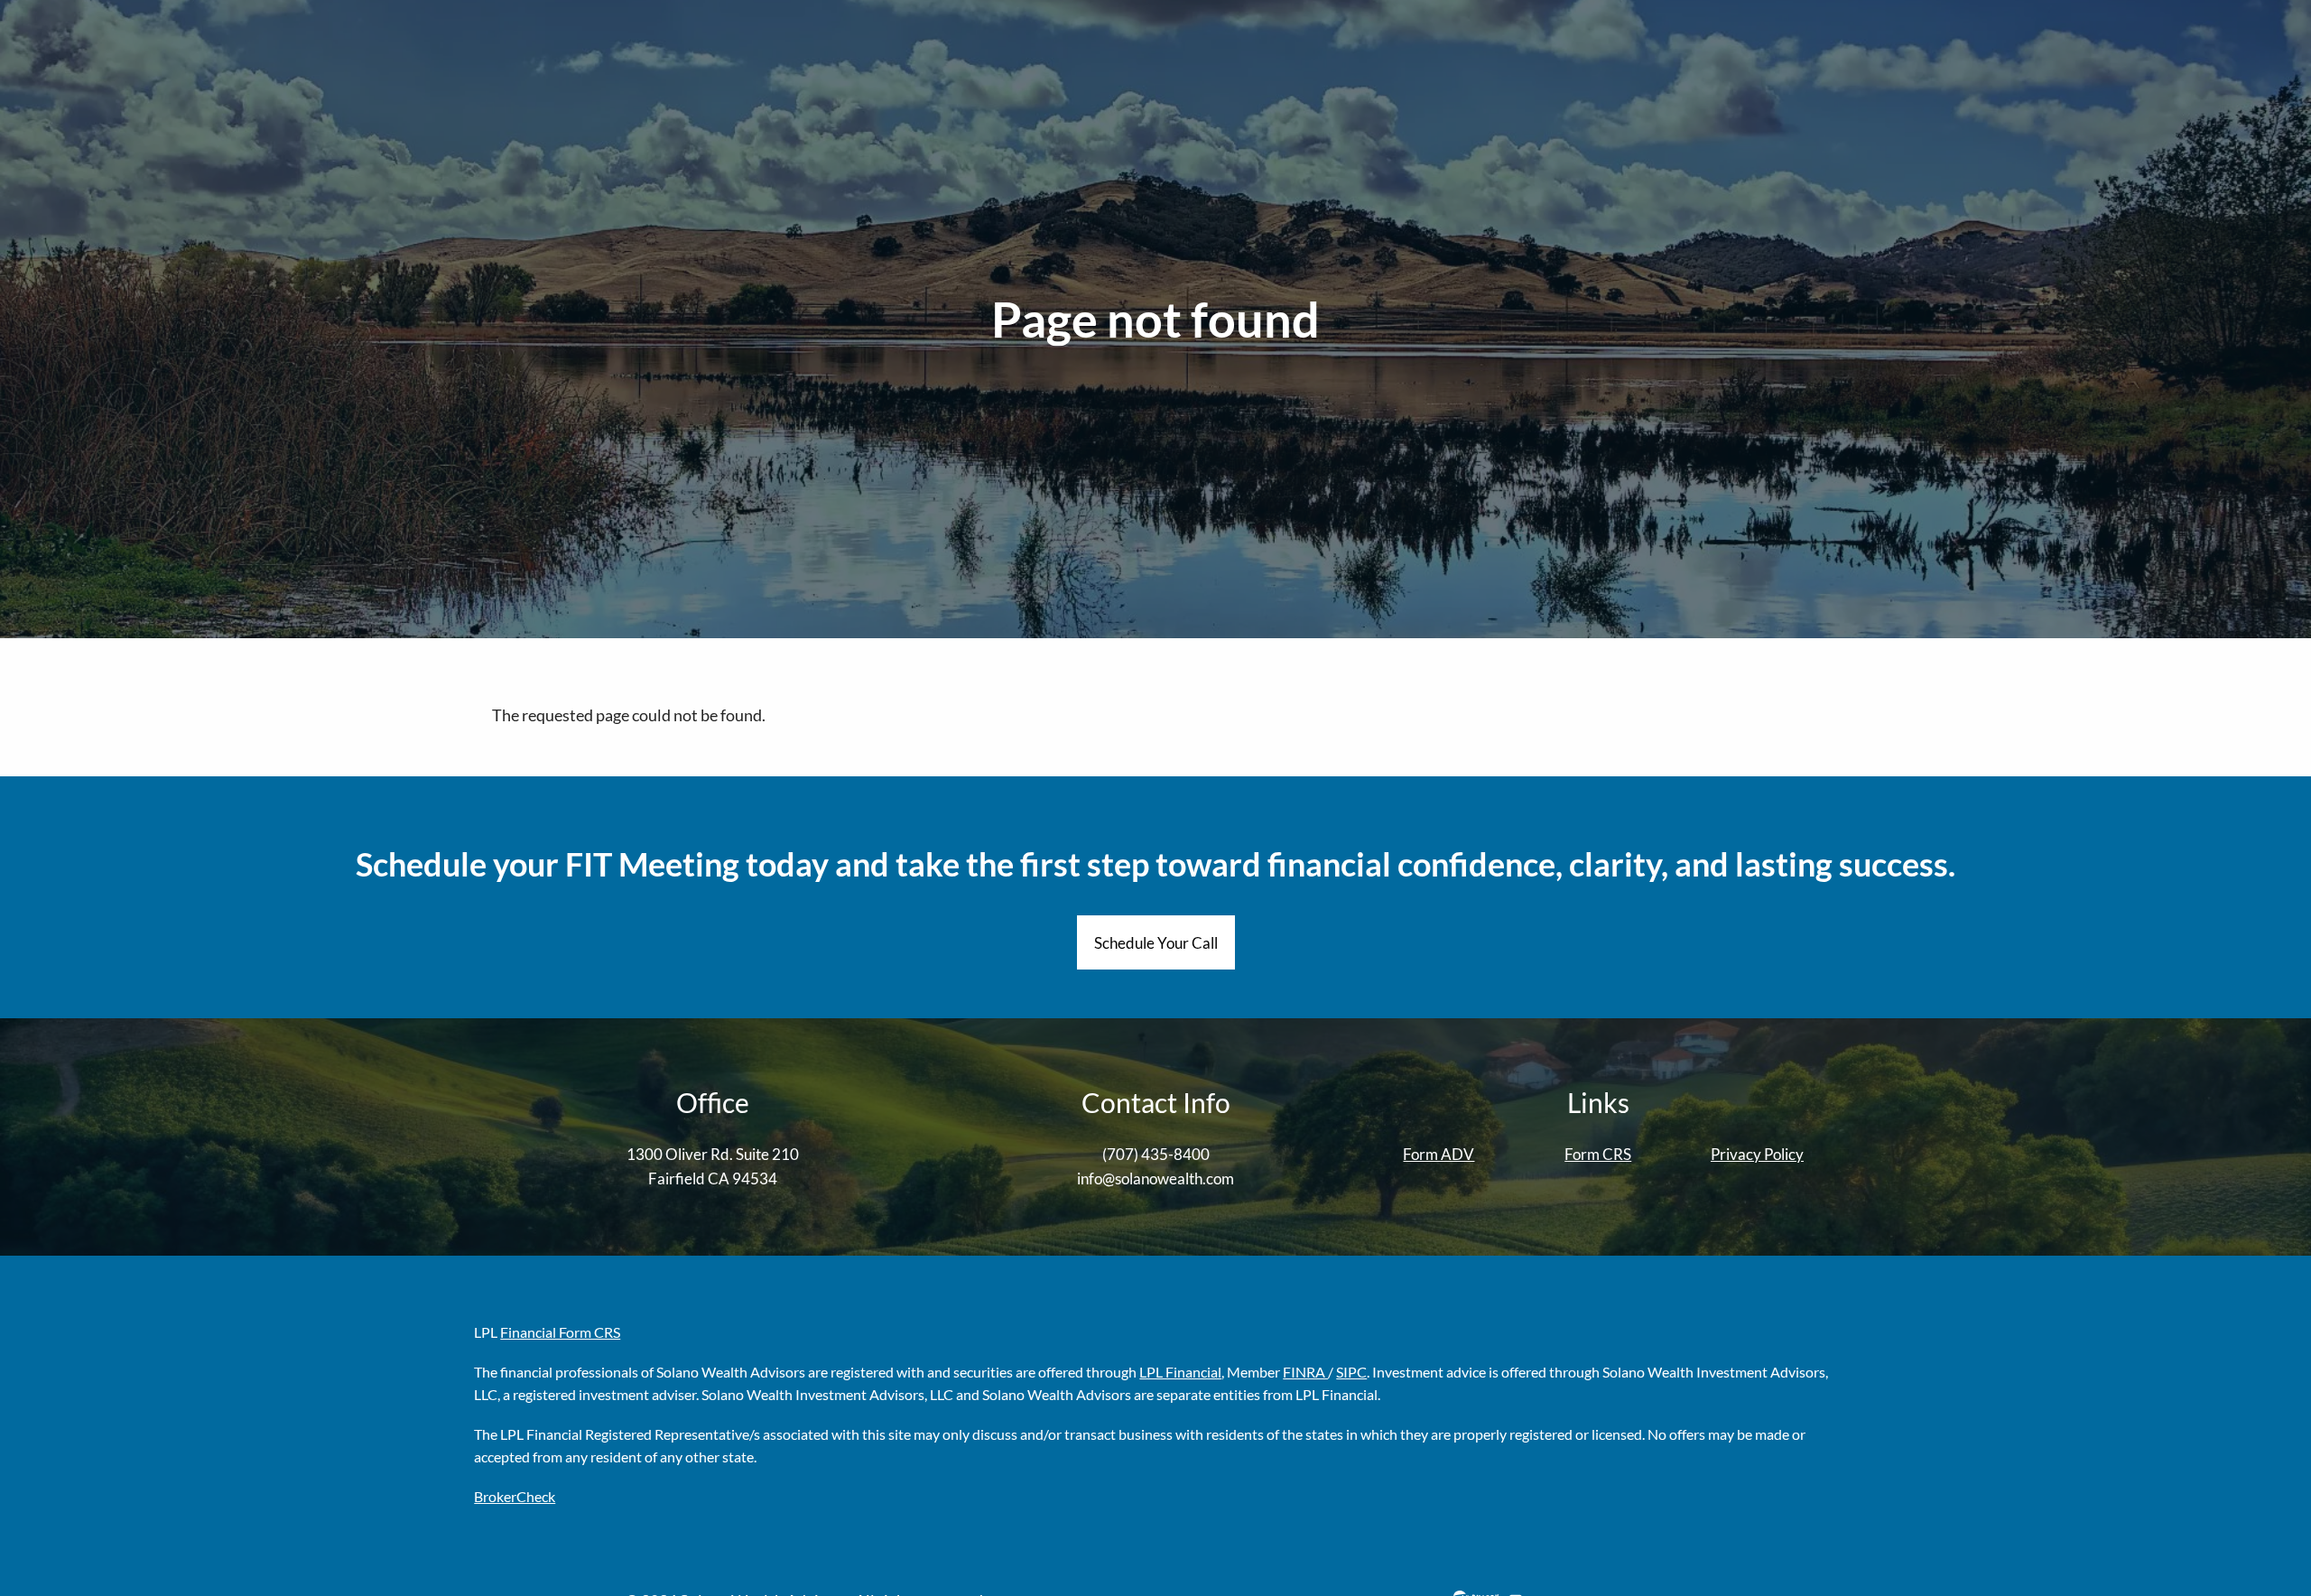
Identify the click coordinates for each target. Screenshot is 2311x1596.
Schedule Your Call (1156, 943)
